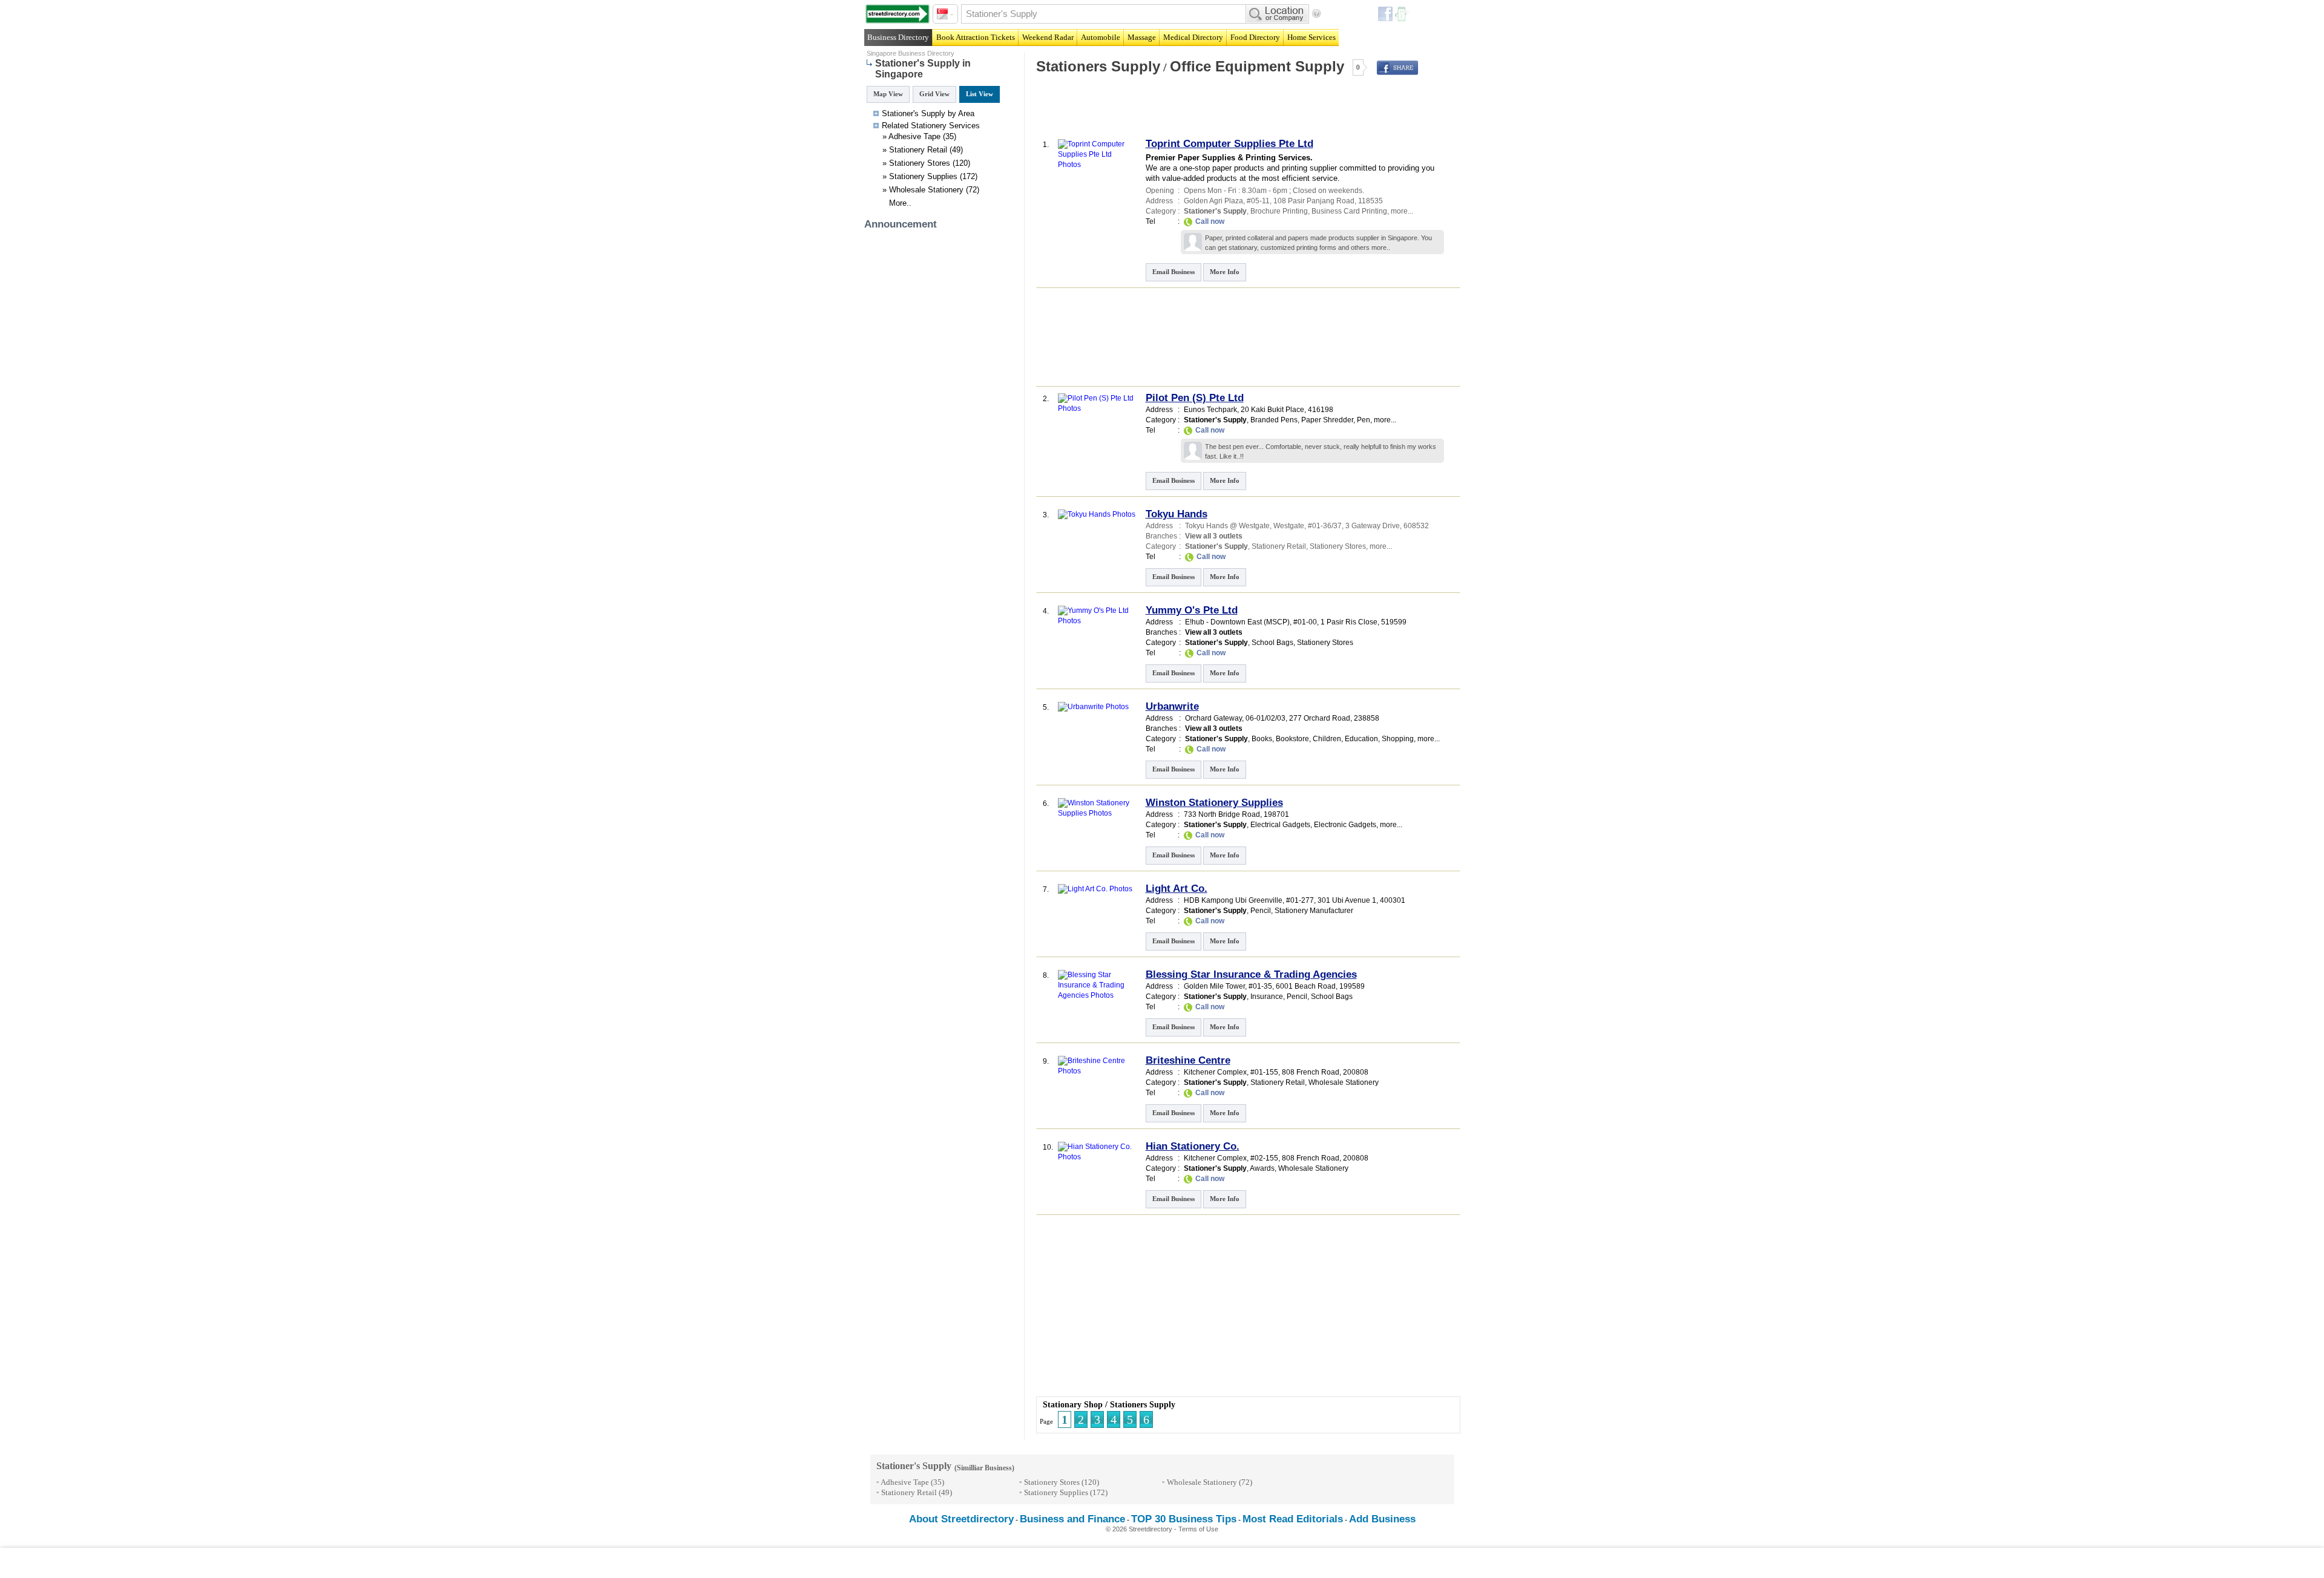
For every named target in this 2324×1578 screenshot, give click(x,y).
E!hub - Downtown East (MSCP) (1237, 622)
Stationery (929, 126)
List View (980, 94)
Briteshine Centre (1188, 1060)
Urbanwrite (1172, 706)
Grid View (934, 94)
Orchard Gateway (1213, 718)
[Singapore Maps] (898, 14)
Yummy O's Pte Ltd (1192, 610)
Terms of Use (1198, 1529)
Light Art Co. (1177, 889)
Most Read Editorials (1293, 1519)
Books (1262, 739)
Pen (1364, 420)
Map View (888, 94)
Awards (1262, 1168)
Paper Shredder (1327, 420)
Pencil (1261, 911)
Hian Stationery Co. (1193, 1146)
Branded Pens (1274, 420)
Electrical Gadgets (1280, 825)
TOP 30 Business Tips (1184, 1519)
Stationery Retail (918, 150)
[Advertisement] (1176, 111)
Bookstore (1292, 739)
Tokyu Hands (1177, 514)
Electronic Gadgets (1345, 825)
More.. (900, 203)
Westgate (1289, 526)
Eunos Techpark (1210, 410)
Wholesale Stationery (926, 190)
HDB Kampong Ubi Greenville (1233, 900)
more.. (1381, 247)
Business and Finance (1072, 1519)
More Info (1225, 272)
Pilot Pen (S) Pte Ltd (1195, 398)
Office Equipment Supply (1257, 66)
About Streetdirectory (961, 1519)
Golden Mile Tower (1214, 986)
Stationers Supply (1098, 66)
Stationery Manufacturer (1314, 911)
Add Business (1382, 1519)
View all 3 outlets (1214, 536)
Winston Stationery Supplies (1214, 803)
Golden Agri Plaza (1213, 201)
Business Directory (898, 37)
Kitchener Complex (1215, 1072)
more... (1402, 211)
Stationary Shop (1073, 1405)
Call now (1210, 221)
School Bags (1272, 643)
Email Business (1173, 272)
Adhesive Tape (914, 136)
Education (1361, 739)
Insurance (1267, 997)
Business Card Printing (1349, 211)
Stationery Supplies (923, 176)
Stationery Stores (920, 163)
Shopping (1398, 739)
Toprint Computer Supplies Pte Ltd (1229, 144)
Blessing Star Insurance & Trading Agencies (1251, 974)
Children (1327, 739)
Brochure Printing (1279, 211)
